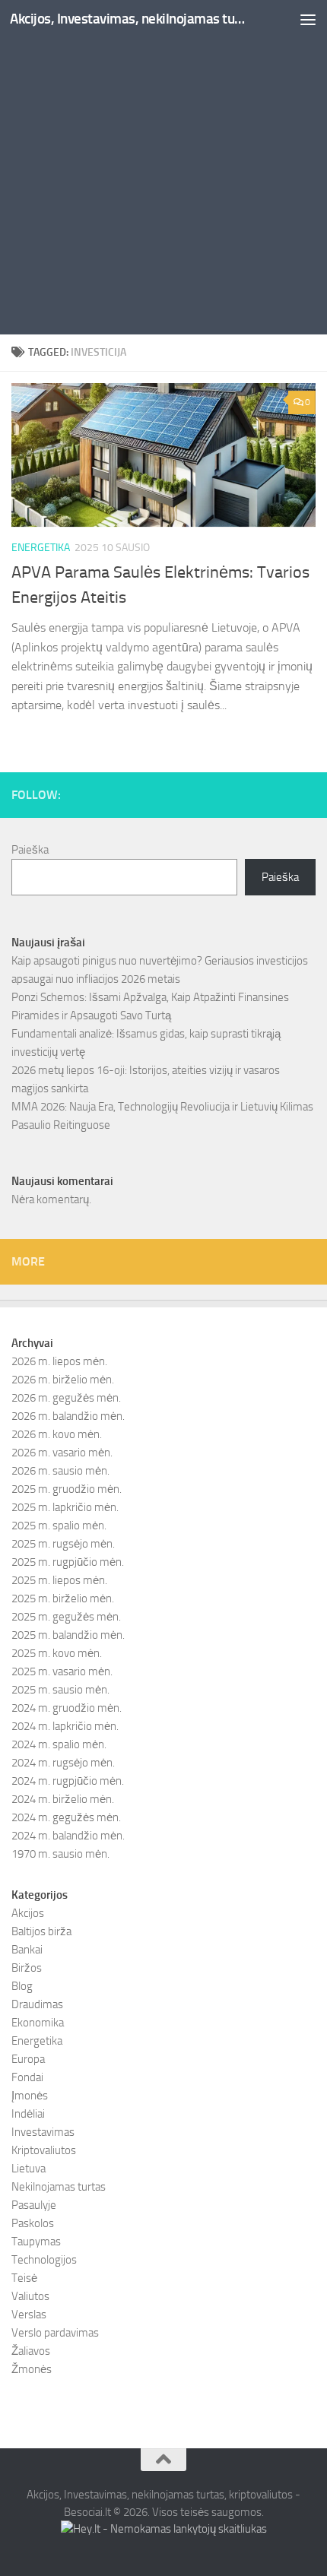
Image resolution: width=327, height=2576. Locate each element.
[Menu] (308, 19)
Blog (22, 1986)
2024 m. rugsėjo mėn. (63, 1763)
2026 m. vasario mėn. (62, 1453)
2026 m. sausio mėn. (60, 1471)
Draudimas (37, 2004)
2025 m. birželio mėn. (63, 1599)
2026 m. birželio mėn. (63, 1380)
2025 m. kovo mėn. (57, 1653)
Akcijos (28, 1913)
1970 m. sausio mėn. (60, 1854)
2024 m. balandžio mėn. (68, 1836)
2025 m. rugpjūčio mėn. (68, 1562)
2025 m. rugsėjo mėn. (63, 1544)
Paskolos (33, 2223)
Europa (28, 2059)
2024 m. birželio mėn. (63, 1799)
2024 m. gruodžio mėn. (67, 1708)
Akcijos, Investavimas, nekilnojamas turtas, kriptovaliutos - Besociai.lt (128, 19)
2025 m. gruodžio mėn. (67, 1489)
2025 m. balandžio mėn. (68, 1635)
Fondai (27, 2077)
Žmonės (32, 2369)
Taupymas (36, 2242)
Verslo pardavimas (55, 2333)
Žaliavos (31, 2351)
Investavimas (43, 2132)
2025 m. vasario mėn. (62, 1671)
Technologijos (44, 2260)
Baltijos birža (41, 1931)
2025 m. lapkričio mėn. (65, 1507)
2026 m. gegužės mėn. (66, 1398)
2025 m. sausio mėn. (60, 1690)
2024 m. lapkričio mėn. (65, 1726)
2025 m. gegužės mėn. (66, 1617)
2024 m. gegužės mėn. (66, 1817)
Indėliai (28, 2114)
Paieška (30, 850)
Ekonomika (38, 2023)
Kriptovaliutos (44, 2150)
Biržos (27, 1968)
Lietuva (29, 2169)
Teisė (24, 2278)
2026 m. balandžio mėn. (68, 1416)
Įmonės (30, 2096)
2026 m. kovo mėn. (57, 1434)
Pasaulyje (34, 2205)
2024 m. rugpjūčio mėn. (68, 1781)
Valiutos (30, 2296)
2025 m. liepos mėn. (59, 1580)
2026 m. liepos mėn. (59, 1361)
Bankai (27, 1950)
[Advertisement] (163, 171)
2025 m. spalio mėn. (59, 1526)
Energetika (41, 548)
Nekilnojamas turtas (59, 2187)
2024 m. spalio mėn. (59, 1744)
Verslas (29, 2315)
